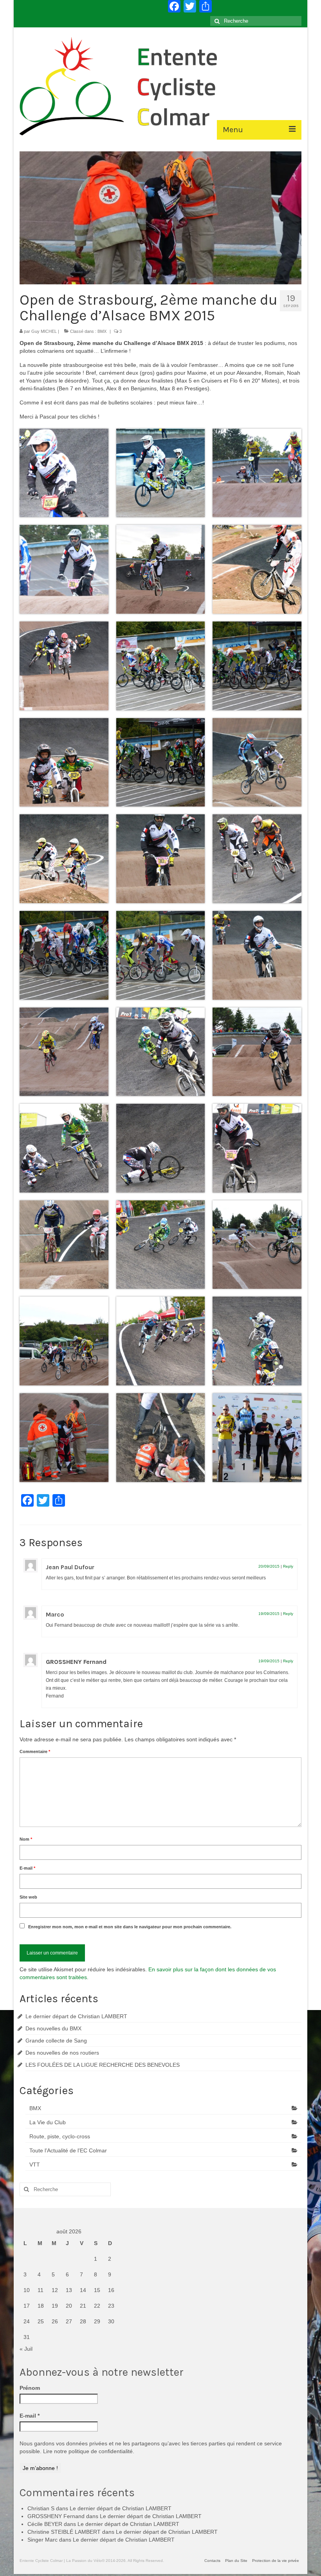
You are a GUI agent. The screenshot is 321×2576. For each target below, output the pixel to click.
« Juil (26, 2349)
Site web (28, 1897)
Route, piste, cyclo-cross (60, 2136)
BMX (102, 331)
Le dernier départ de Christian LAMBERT (76, 2016)
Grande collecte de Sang (56, 2041)
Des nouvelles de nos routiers (62, 2053)
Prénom (30, 2388)
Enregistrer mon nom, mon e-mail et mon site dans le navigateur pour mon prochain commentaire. (130, 1927)
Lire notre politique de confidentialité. (89, 2451)
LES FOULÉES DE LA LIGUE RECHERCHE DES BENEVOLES (103, 2065)
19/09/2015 (269, 1614)
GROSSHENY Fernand (76, 1662)
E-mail (27, 1868)
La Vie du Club (48, 2122)
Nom (26, 1839)
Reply (288, 1566)
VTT (35, 2165)
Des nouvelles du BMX (53, 2028)
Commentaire (35, 1751)
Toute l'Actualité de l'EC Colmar (68, 2150)
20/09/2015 (269, 1566)
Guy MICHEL (44, 331)
